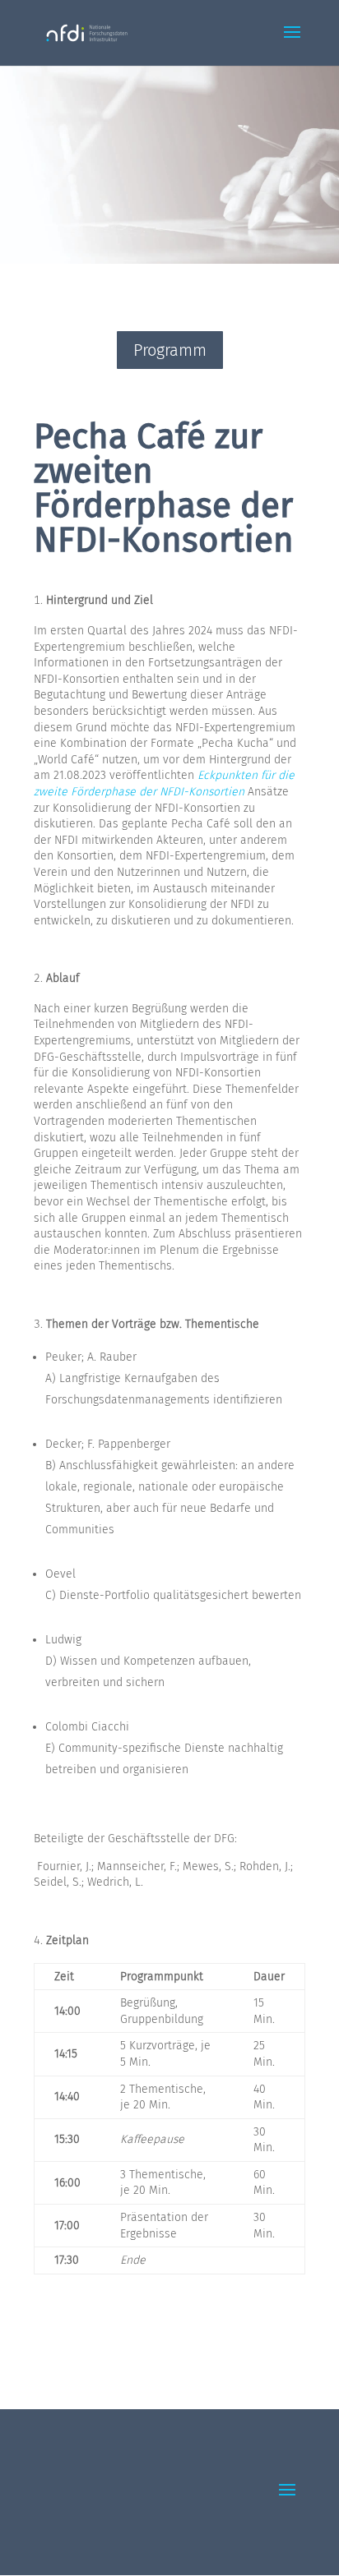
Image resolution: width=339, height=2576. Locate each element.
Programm (170, 350)
